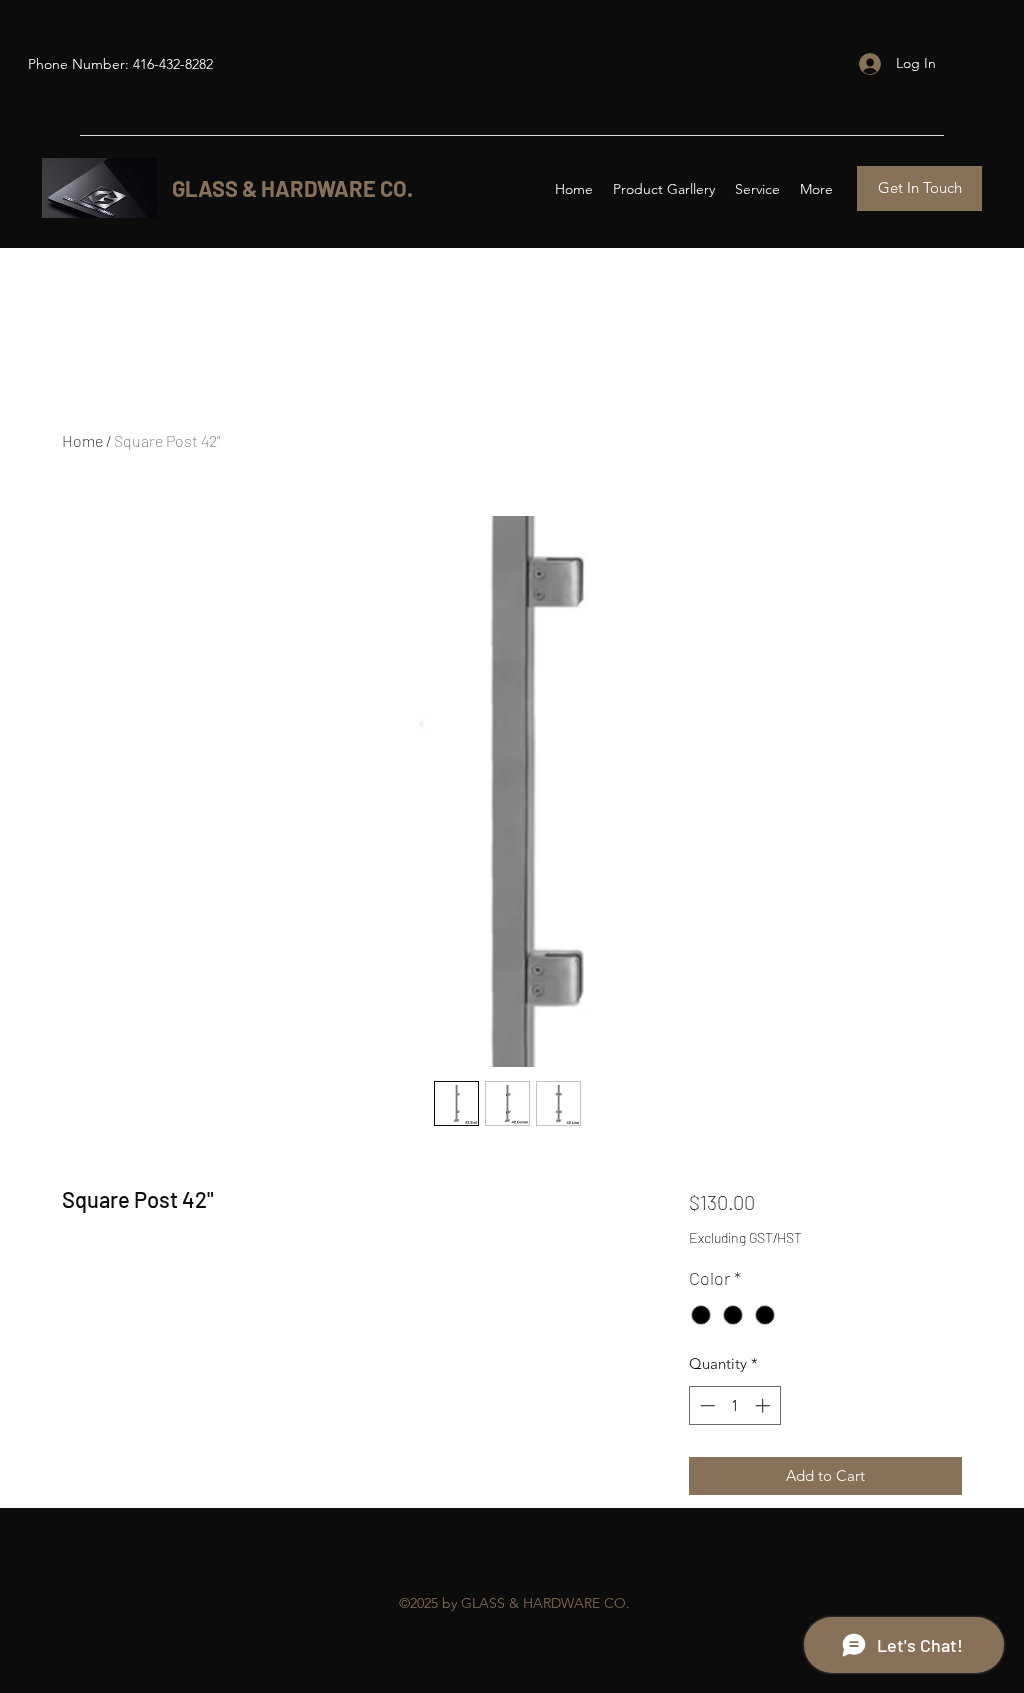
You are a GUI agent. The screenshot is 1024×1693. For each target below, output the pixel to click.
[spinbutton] (734, 1405)
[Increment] (764, 1405)
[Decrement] (705, 1405)
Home (82, 440)
